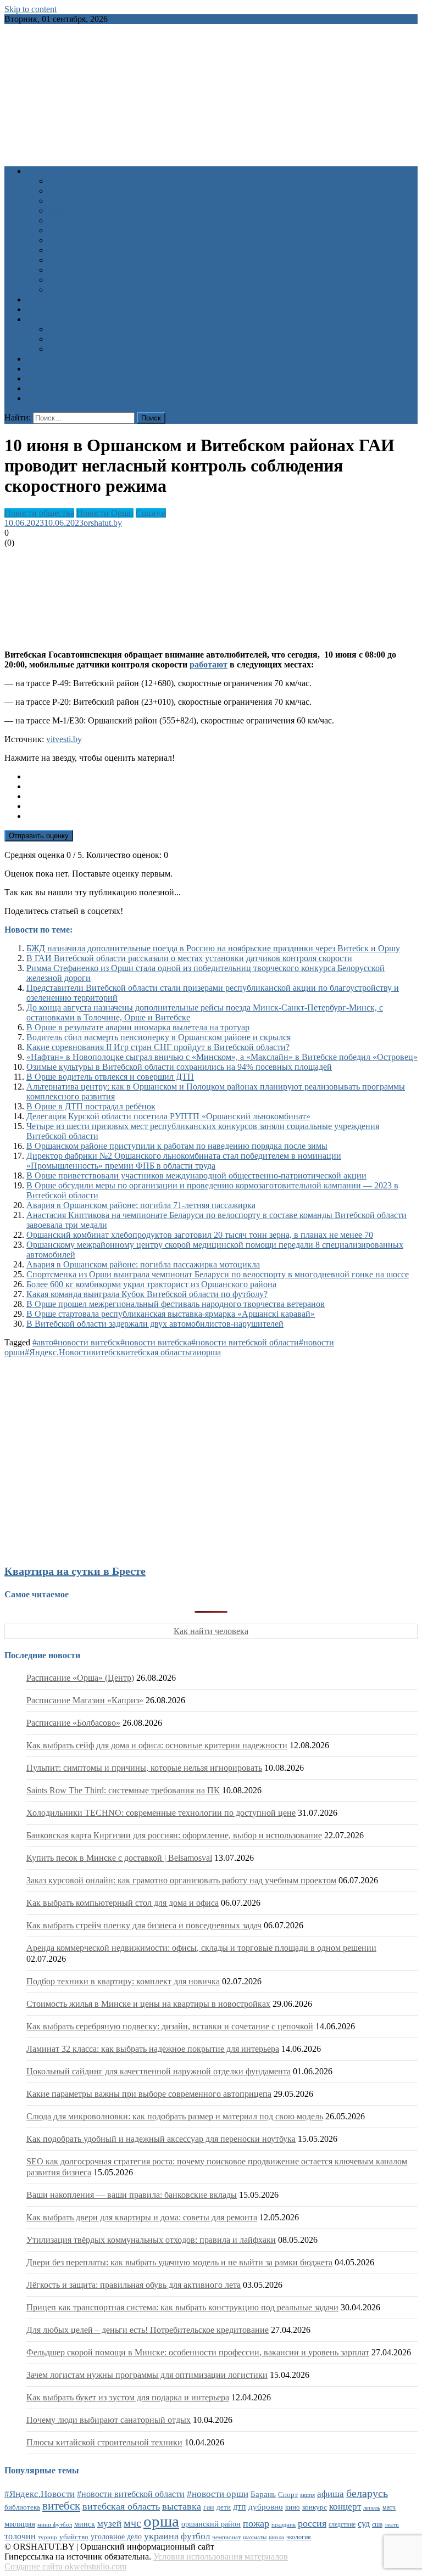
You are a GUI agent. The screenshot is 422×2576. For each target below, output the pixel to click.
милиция (20, 2524)
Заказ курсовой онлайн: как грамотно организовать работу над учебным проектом (181, 1880)
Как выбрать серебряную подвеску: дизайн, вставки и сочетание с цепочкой (170, 2026)
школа (276, 2537)
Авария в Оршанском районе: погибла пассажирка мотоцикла (143, 1264)
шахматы (255, 2537)
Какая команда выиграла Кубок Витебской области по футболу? (147, 1294)
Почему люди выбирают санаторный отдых (109, 2420)
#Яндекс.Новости (58, 1352)
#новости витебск (87, 1342)
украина (161, 2536)
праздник (284, 2524)
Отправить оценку (39, 836)
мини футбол (55, 2524)
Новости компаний (84, 280)
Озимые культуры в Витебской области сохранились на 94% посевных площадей (179, 1067)
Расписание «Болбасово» (73, 1723)
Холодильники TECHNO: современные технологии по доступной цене (161, 1813)
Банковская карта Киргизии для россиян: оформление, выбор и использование (174, 1835)
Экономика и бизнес (87, 270)
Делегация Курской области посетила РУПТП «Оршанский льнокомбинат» (168, 1116)
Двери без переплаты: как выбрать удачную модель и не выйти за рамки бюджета (179, 2262)
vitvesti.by (64, 739)
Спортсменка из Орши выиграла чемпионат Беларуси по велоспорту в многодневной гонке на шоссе (218, 1274)
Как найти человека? (88, 290)
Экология (66, 260)
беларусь (367, 2493)
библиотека (22, 2507)
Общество (67, 220)
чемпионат (226, 2537)
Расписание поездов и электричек (112, 349)
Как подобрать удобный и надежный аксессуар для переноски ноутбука (161, 2139)
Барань (263, 2494)
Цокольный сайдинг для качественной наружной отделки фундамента (159, 2071)
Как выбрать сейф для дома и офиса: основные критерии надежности (157, 1745)
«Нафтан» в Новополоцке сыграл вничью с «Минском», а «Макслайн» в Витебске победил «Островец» (222, 1057)
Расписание (48, 319)
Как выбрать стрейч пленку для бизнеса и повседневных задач (144, 1925)
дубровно (266, 2507)
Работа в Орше (54, 359)
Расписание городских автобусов (111, 329)
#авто (43, 1342)
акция (307, 2495)
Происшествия (76, 230)
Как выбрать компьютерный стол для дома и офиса (123, 1903)
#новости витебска (156, 1342)
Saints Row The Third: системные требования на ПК (123, 1790)
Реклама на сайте (59, 398)
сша (377, 2525)
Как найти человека (211, 1631)
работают (209, 664)
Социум (151, 513)
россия (312, 2523)
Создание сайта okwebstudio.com (65, 2566)
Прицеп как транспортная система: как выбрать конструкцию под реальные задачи (182, 2307)
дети (224, 2507)
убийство (74, 2537)
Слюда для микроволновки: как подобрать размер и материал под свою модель (175, 2116)
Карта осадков (53, 388)
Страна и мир (74, 250)
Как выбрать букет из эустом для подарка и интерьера (128, 2397)
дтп (240, 2507)
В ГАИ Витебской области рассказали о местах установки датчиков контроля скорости (189, 958)
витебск (106, 1352)
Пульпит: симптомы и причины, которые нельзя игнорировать (144, 1768)
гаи (195, 1352)
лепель (372, 2508)
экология (299, 2537)
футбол (195, 2536)
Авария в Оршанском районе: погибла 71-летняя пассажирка (141, 1205)
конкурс (315, 2507)
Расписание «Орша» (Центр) (80, 1678)
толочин (20, 2536)
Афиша (40, 299)
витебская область (155, 1352)
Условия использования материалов (221, 2557)
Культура (65, 191)
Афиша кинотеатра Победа (77, 309)
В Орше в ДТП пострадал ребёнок (91, 1106)
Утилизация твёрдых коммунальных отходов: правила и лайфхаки (151, 2240)
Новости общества (39, 513)
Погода (40, 378)
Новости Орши (105, 513)
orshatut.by (103, 523)
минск (85, 2524)
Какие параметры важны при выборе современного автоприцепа (149, 2094)
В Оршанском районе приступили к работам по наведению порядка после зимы (177, 1146)
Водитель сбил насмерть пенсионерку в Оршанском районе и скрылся (159, 1037)
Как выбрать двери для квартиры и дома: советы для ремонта (142, 2217)
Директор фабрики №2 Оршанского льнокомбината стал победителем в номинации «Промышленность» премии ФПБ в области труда (184, 1161)
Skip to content (30, 9)
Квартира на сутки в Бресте (75, 1571)
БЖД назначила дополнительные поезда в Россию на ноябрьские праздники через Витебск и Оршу (213, 948)
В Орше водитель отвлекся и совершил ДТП (110, 1077)
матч (389, 2508)
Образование (73, 201)
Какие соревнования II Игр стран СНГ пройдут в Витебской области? (158, 1047)
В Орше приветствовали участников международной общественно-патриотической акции (196, 1175)
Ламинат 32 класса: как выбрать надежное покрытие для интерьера (153, 2049)
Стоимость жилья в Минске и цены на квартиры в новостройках (148, 2004)
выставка (182, 2506)
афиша (331, 2494)
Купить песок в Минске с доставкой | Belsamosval (119, 1858)
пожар (256, 2523)
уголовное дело (116, 2537)
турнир (48, 2537)
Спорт (60, 240)
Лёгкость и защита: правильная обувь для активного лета (134, 2285)
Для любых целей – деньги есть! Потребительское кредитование (148, 2330)
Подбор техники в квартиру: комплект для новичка (123, 1981)
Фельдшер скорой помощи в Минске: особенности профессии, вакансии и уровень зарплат (198, 2352)
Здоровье (65, 181)
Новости (43, 171)
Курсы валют (51, 369)
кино (293, 2507)
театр (392, 2524)
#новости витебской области (245, 1342)
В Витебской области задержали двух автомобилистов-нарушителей (155, 1324)
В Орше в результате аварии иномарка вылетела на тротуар (138, 1027)
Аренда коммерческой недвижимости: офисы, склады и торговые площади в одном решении (201, 1948)
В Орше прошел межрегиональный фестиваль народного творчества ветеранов (176, 1304)
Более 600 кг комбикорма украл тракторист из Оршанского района (151, 1284)
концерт (345, 2507)
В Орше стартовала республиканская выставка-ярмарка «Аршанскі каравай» (171, 1314)
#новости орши (218, 2494)
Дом (56, 211)
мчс (132, 2523)
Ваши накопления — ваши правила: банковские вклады (132, 2195)
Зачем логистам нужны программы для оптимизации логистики (147, 2375)
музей (109, 2524)
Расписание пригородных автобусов (117, 339)
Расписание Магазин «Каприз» (85, 1700)
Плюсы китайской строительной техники (104, 2442)
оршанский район (211, 2524)
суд (364, 2524)
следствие (342, 2524)
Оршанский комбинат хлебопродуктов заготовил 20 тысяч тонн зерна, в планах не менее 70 (200, 1235)
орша (211, 1352)
